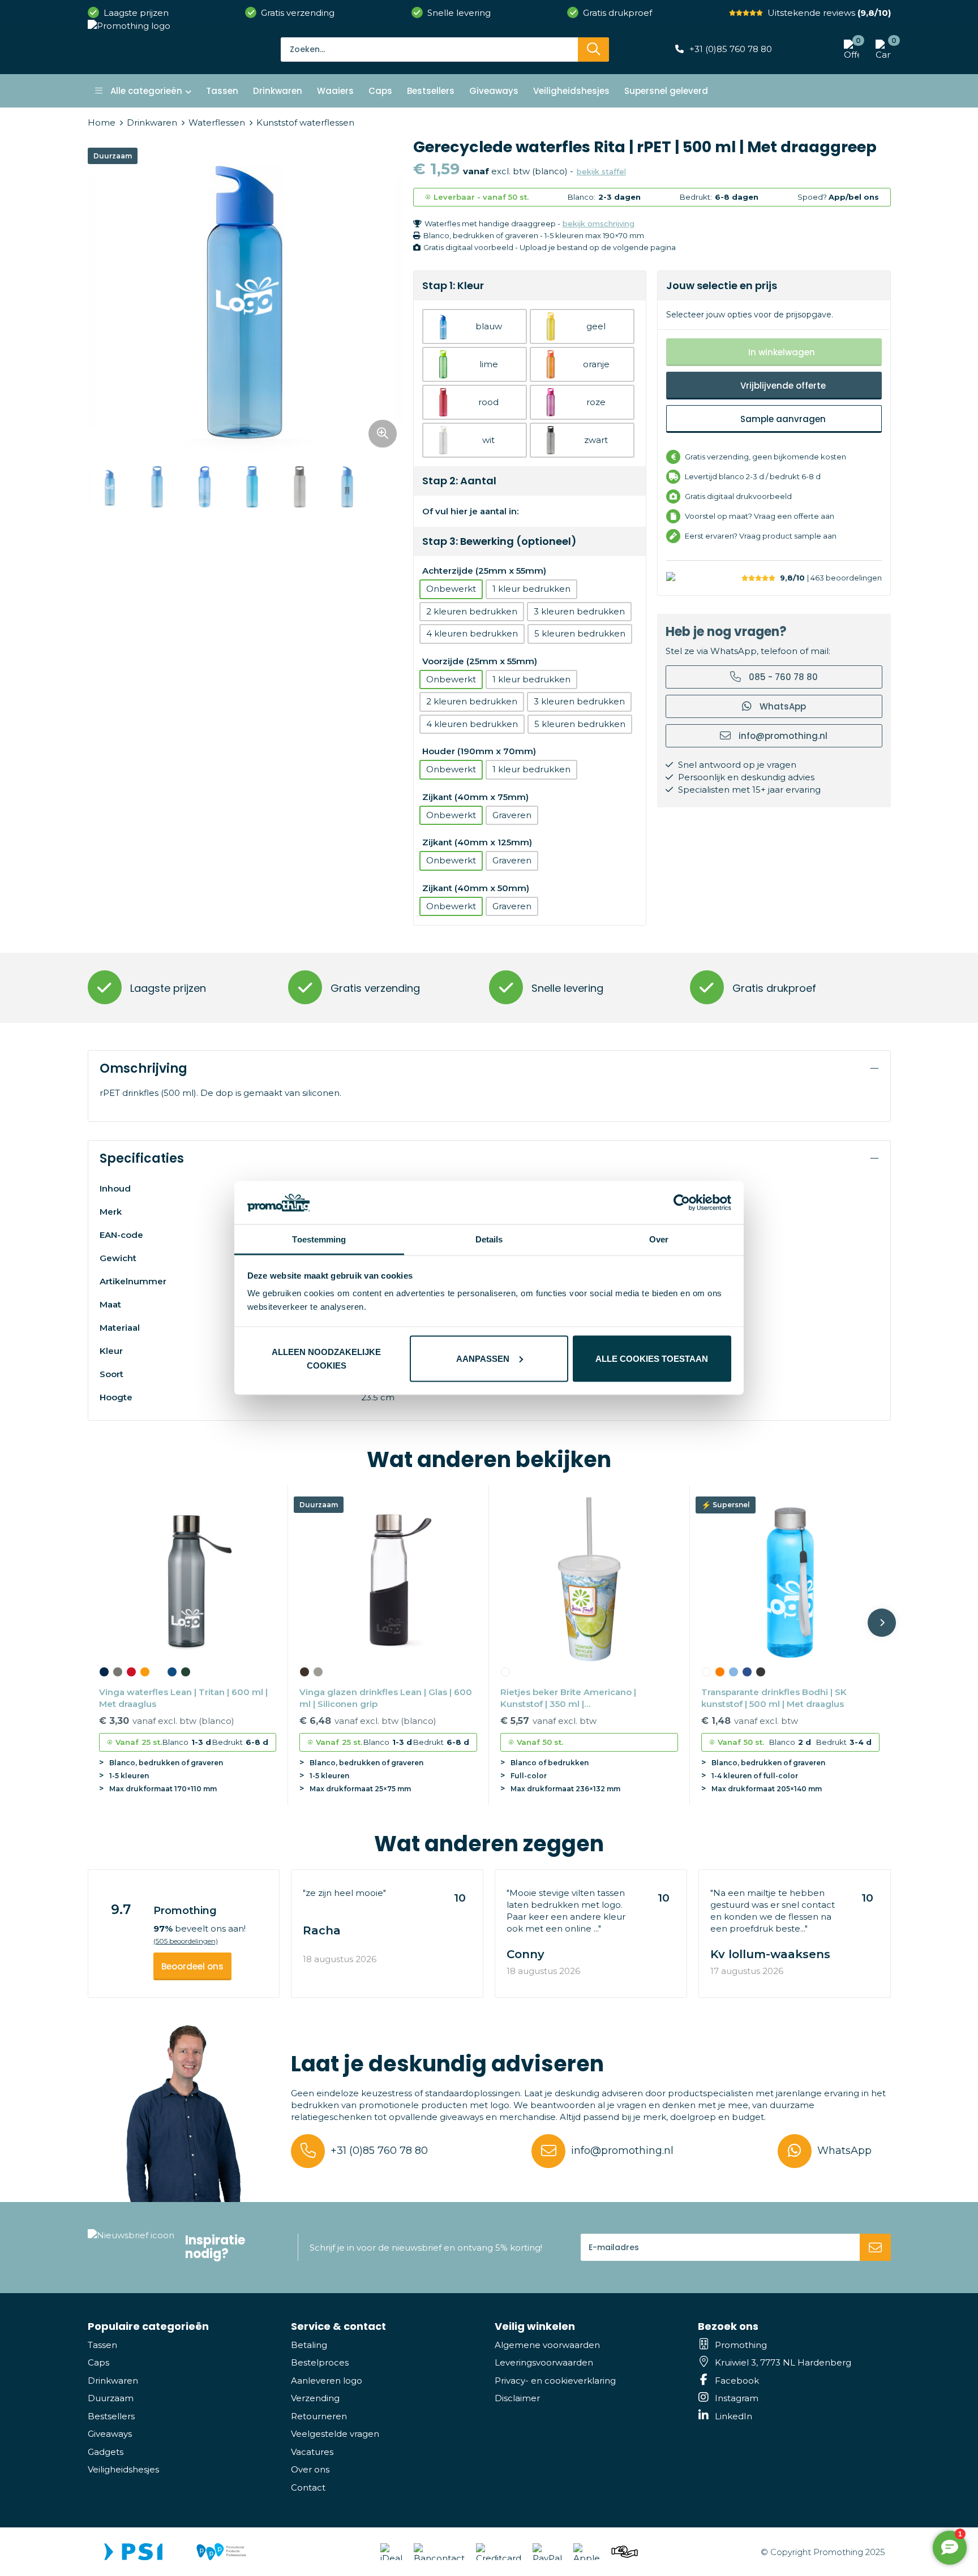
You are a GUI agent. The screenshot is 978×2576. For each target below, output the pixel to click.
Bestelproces (320, 2362)
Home (102, 122)
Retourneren (319, 2416)
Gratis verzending (298, 13)
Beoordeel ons (192, 1966)
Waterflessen (217, 122)
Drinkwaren (152, 122)
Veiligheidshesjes (123, 2469)
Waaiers (335, 91)
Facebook (737, 2381)
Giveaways (110, 2434)
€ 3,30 (167, 1721)
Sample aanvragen (783, 419)
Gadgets (106, 2452)
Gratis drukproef (617, 13)
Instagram (737, 2398)
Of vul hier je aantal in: (470, 511)
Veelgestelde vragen (335, 2434)
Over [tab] (659, 1239)
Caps (98, 2362)
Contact (308, 2487)
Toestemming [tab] (319, 1239)
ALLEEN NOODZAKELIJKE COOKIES (326, 1358)
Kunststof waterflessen (305, 122)
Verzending (315, 2398)
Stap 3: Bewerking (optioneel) (499, 541)
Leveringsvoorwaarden (544, 2362)
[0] (880, 49)
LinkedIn (733, 2416)
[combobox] (429, 49)
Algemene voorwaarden (547, 2345)
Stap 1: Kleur (453, 285)
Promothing (741, 2345)
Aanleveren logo (327, 2381)
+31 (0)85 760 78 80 (731, 49)
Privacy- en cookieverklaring (555, 2381)
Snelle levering (459, 13)
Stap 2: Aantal (459, 481)
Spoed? (838, 197)
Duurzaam (111, 2398)
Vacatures (312, 2452)
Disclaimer (517, 2398)
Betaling (309, 2345)
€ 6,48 (368, 1721)
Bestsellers (111, 2416)
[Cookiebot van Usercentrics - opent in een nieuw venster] (682, 1202)
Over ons (310, 2469)
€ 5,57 (548, 1721)
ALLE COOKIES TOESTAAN (652, 1358)
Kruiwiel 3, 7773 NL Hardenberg (783, 2362)
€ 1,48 (750, 1721)
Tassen (102, 2345)
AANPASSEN (483, 1358)
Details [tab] (489, 1239)
